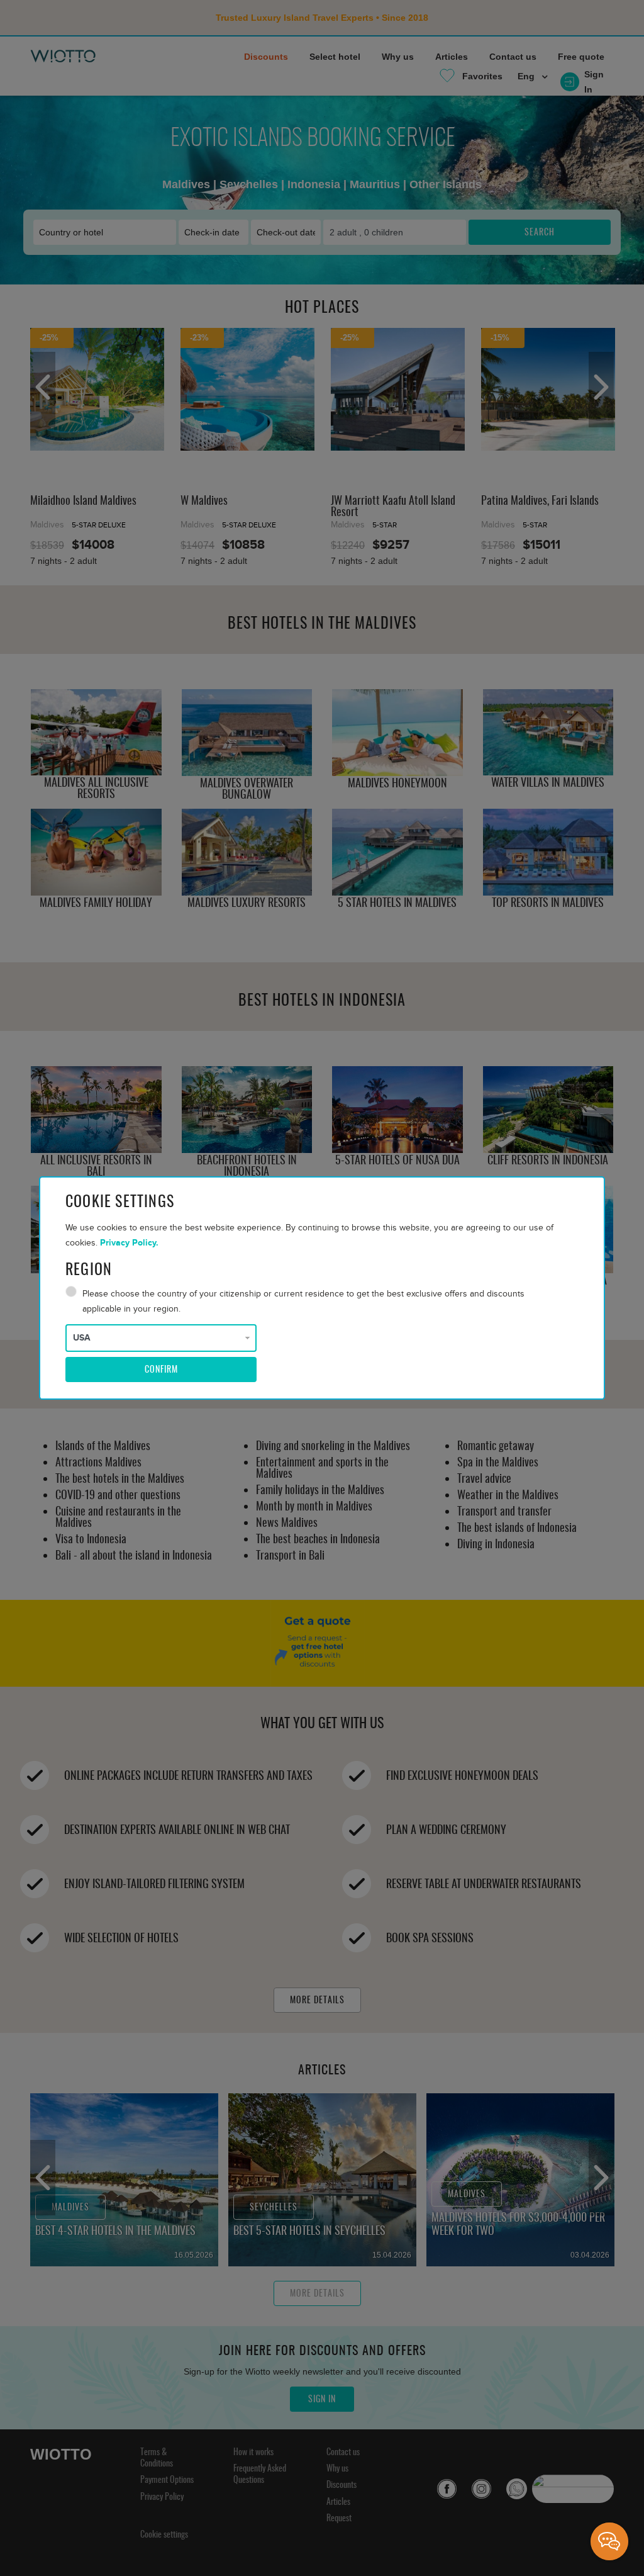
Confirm (161, 1370)
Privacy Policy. (129, 1243)
